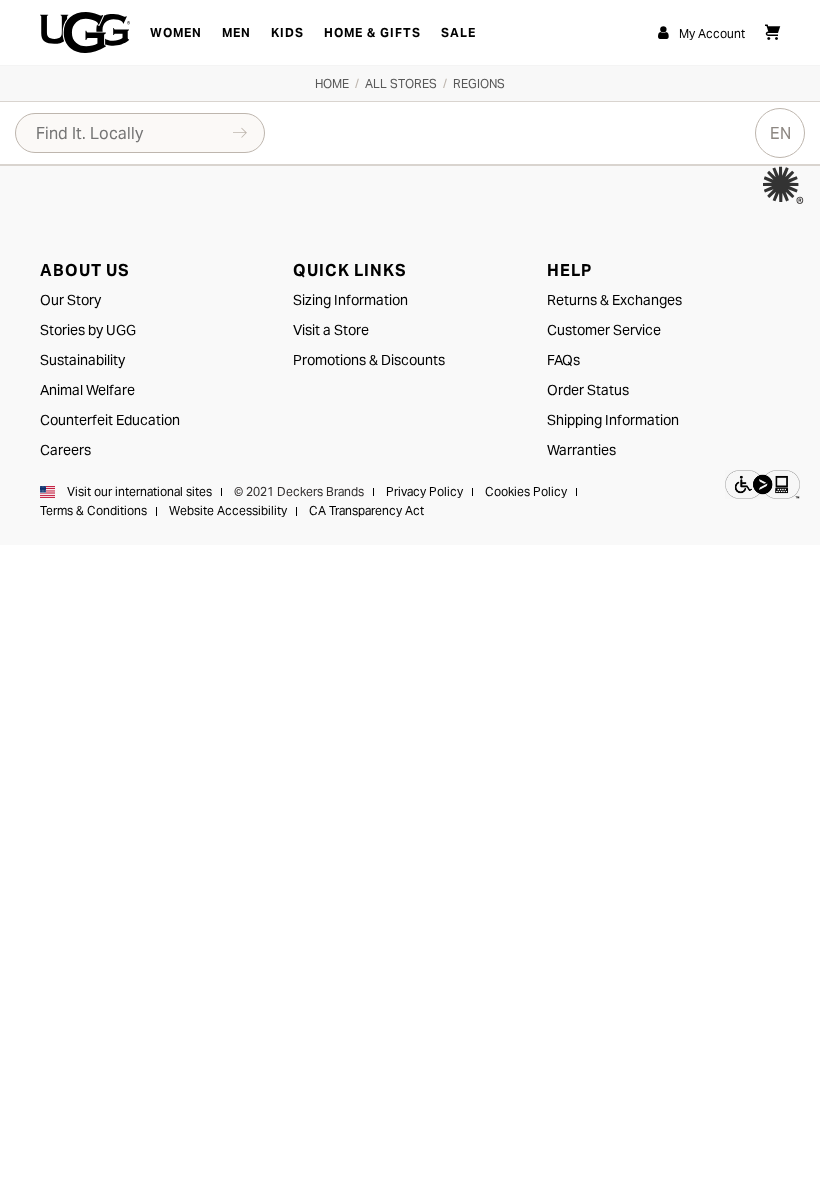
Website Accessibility (228, 510)
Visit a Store (331, 330)
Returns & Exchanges (614, 300)
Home (332, 83)
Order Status (588, 390)
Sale (458, 32)
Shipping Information (613, 420)
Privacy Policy (424, 491)
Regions (479, 83)
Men (236, 32)
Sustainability (82, 360)
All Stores (401, 83)
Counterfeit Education (110, 420)
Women (176, 32)
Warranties (581, 450)
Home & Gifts (372, 32)
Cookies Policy (526, 491)
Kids (287, 32)
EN (780, 133)
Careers (65, 450)
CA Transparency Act (366, 510)
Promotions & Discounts (369, 360)
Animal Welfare (87, 390)
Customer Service (604, 330)
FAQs (563, 360)
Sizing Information (350, 300)
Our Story (70, 300)
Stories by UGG (88, 330)
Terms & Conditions (93, 510)
